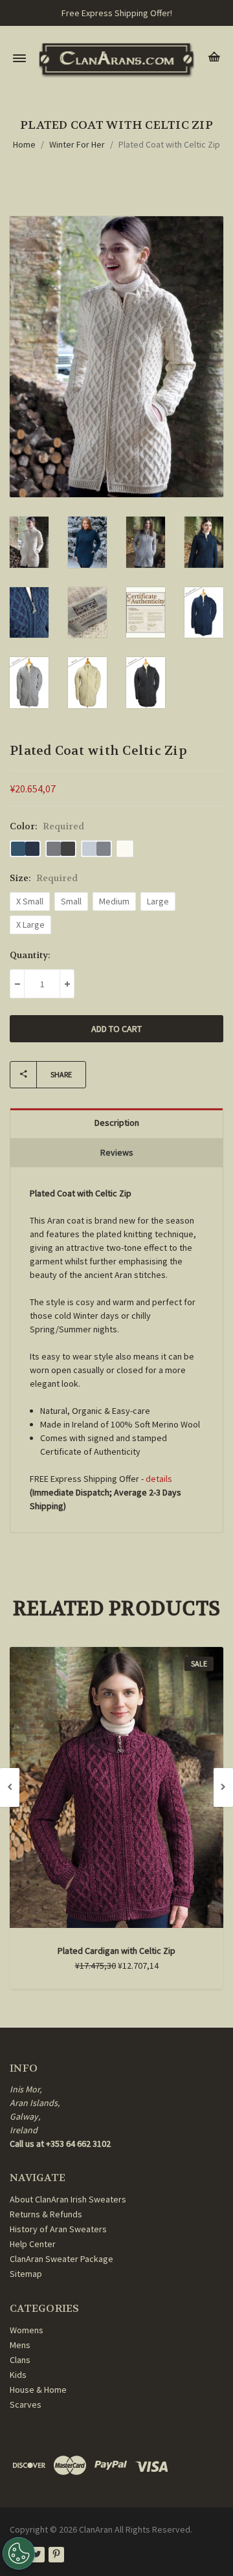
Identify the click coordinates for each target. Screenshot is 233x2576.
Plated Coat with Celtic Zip (169, 144)
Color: (47, 826)
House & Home (38, 2390)
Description (117, 1123)
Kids (18, 2375)
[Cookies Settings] (19, 2553)
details (159, 1479)
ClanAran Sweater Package (61, 2259)
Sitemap (26, 2274)
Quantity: (30, 955)
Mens (20, 2345)
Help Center (33, 2244)
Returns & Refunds (46, 2214)
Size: (44, 878)
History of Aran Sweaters (58, 2229)
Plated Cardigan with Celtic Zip (116, 1951)
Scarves (26, 2404)
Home (24, 144)
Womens (27, 2330)
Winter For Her (77, 144)
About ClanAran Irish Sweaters (68, 2199)
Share (61, 1074)
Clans (20, 2360)
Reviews (117, 1152)
